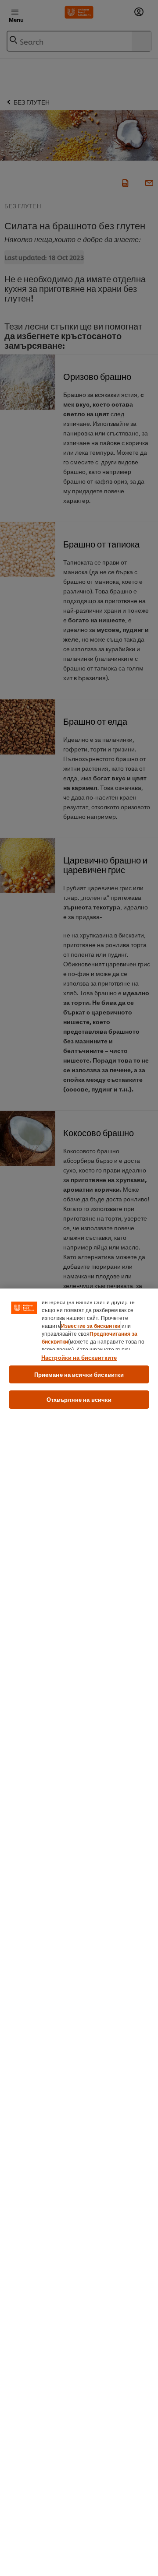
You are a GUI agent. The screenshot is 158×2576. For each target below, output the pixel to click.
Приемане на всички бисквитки (79, 1374)
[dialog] (79, 1932)
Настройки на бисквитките (79, 1357)
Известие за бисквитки (91, 1325)
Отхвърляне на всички (79, 1399)
